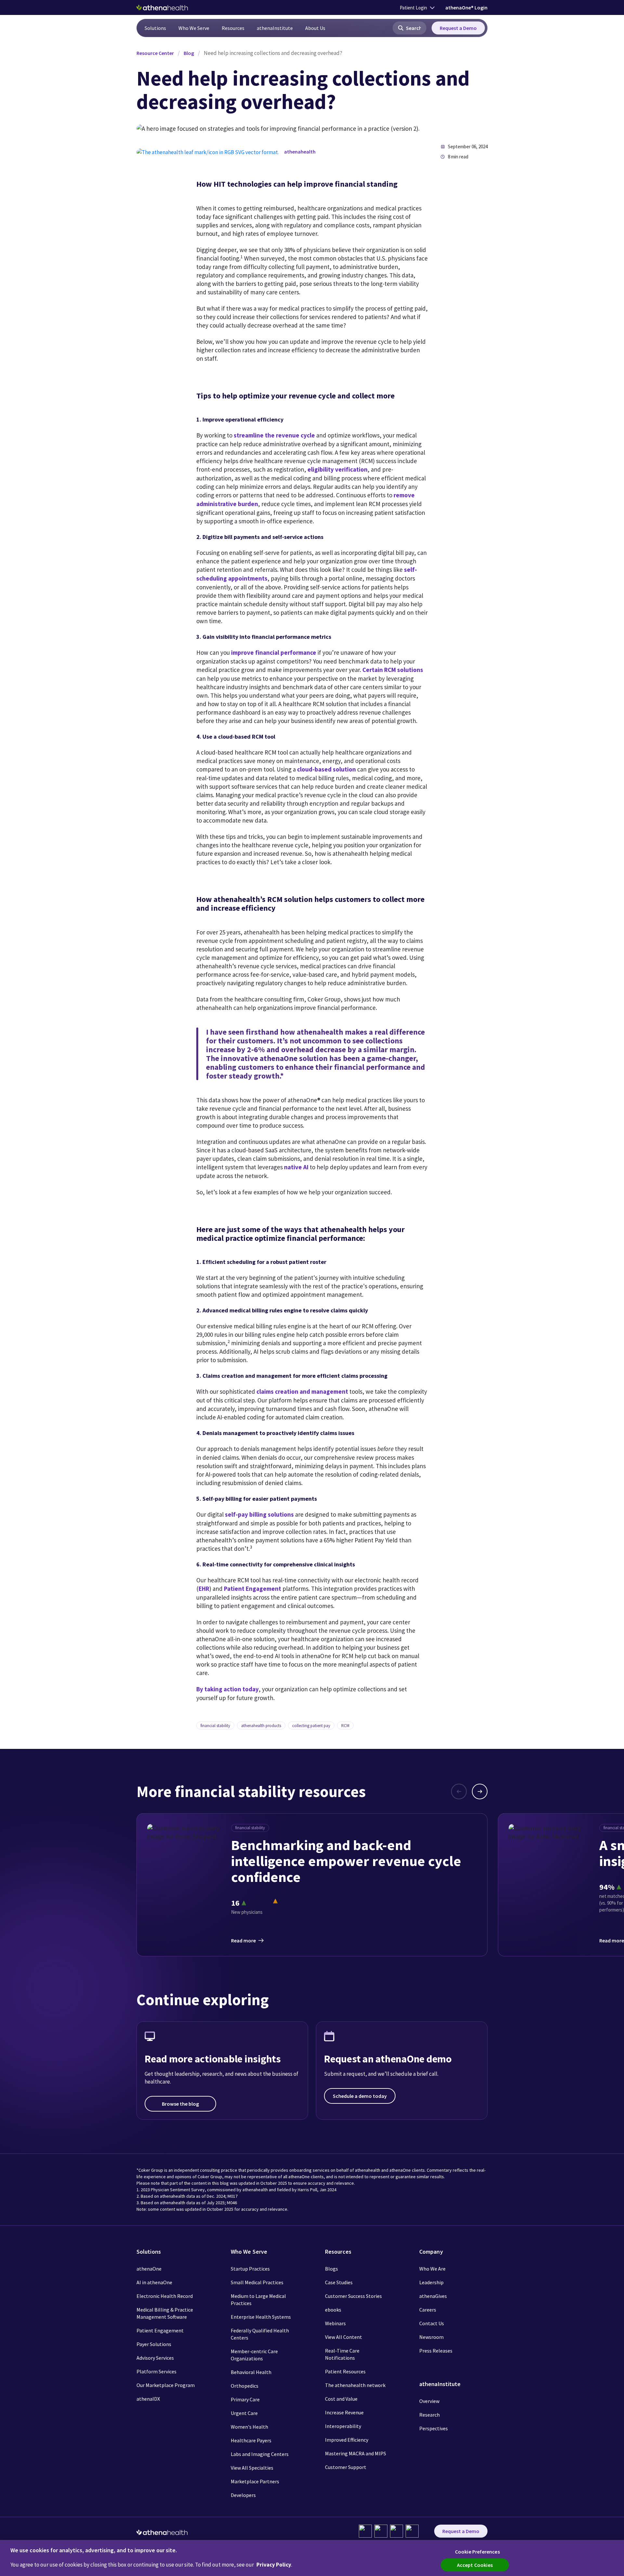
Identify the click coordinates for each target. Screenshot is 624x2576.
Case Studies (339, 2282)
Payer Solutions (154, 2344)
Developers (243, 2495)
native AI (296, 1167)
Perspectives (434, 2428)
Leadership (431, 2282)
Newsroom (431, 2337)
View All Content (344, 2337)
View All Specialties (252, 2468)
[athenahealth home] (162, 7)
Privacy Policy (274, 2565)
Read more (243, 1940)
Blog (189, 53)
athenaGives (433, 2296)
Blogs (331, 2269)
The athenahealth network (355, 2385)
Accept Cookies (475, 2565)
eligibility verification (338, 469)
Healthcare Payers (251, 2440)
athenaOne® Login (466, 7)
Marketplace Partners (255, 2481)
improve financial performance (274, 652)
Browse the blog (180, 2104)
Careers (428, 2310)
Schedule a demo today (360, 2096)
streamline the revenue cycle (274, 435)
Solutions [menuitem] (155, 28)
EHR (204, 1589)
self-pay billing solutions (259, 1514)
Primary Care (245, 2399)
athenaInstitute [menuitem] (275, 28)
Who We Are (432, 2269)
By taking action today (227, 1689)
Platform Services (156, 2371)
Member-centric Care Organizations (254, 2355)
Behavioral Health (251, 2372)
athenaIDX (148, 2399)
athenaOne (149, 2269)
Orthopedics (245, 2386)
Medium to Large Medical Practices (258, 2300)
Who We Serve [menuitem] (194, 28)
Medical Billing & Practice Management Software (165, 2313)
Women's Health (249, 2427)
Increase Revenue (344, 2412)
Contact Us (432, 2323)
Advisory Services (155, 2358)
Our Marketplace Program (166, 2385)
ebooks (333, 2310)
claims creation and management (302, 1391)
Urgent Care (244, 2413)
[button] (409, 28)
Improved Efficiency (347, 2440)
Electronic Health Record (165, 2296)
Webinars (335, 2323)
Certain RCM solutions (393, 670)
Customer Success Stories (353, 2296)
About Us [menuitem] (315, 28)
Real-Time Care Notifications (342, 2354)
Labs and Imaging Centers (260, 2454)
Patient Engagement (253, 1589)
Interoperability (343, 2426)
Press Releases (436, 2351)
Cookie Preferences (477, 2552)
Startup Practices (250, 2269)
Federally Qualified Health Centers (260, 2334)
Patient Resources (345, 2371)
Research (429, 2415)
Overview (429, 2401)
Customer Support (346, 2467)
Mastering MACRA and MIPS (356, 2453)
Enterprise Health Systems (261, 2317)
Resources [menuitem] (233, 28)
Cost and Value (341, 2399)
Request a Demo (458, 28)
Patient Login (413, 8)
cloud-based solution (326, 769)
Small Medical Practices (257, 2282)
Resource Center (155, 53)
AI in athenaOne (154, 2282)
